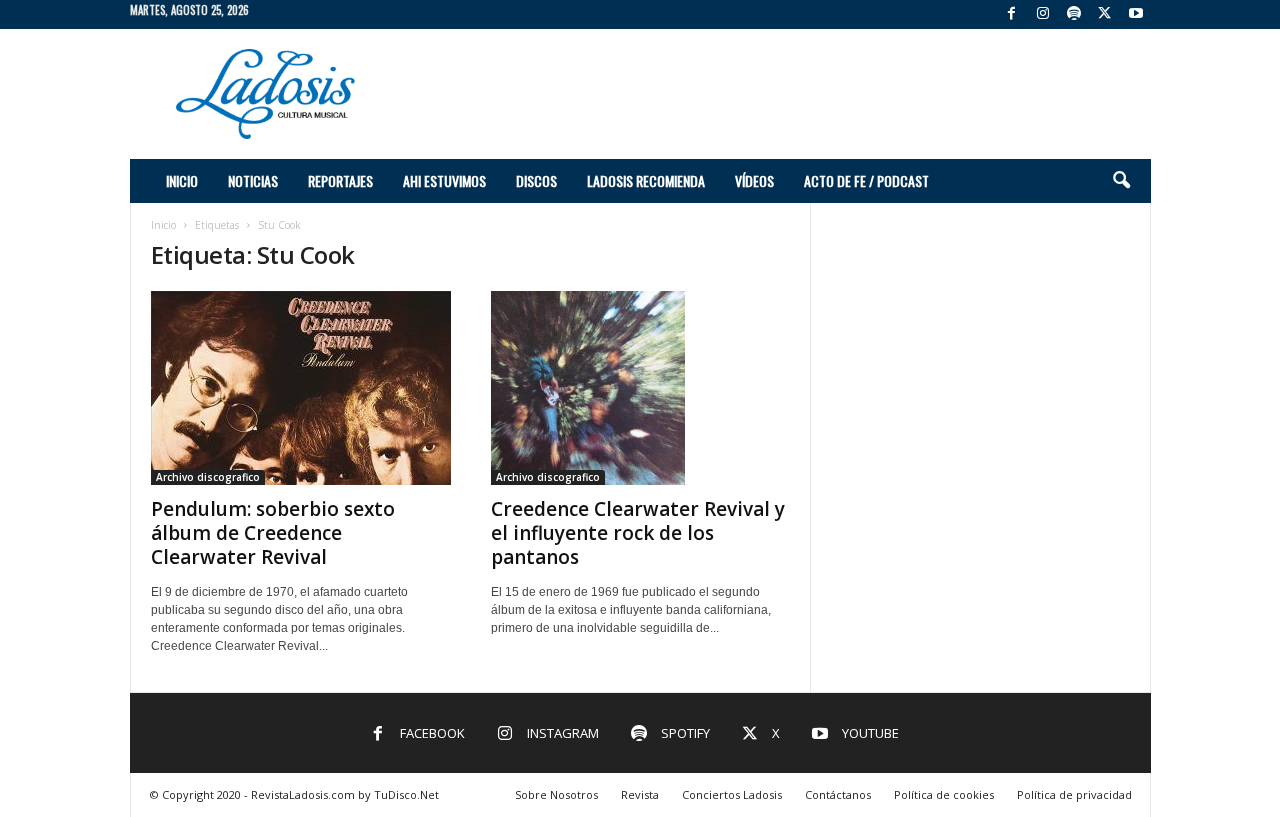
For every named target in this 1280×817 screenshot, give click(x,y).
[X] (1105, 14)
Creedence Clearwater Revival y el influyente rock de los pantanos (638, 533)
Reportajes (340, 180)
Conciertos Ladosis (732, 794)
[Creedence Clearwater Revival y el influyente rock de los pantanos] (641, 388)
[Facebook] (1012, 14)
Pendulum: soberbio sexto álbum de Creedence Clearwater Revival (273, 533)
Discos (536, 180)
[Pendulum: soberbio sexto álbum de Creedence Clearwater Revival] (301, 388)
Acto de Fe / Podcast (866, 180)
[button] (1121, 181)
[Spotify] (1074, 14)
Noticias (253, 180)
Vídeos (754, 180)
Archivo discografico (208, 477)
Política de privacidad (1074, 794)
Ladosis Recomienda (646, 180)
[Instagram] (1043, 14)
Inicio (182, 180)
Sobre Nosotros (556, 794)
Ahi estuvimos (444, 180)
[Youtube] (1136, 14)
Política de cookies (944, 794)
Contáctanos (838, 794)
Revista (640, 794)
